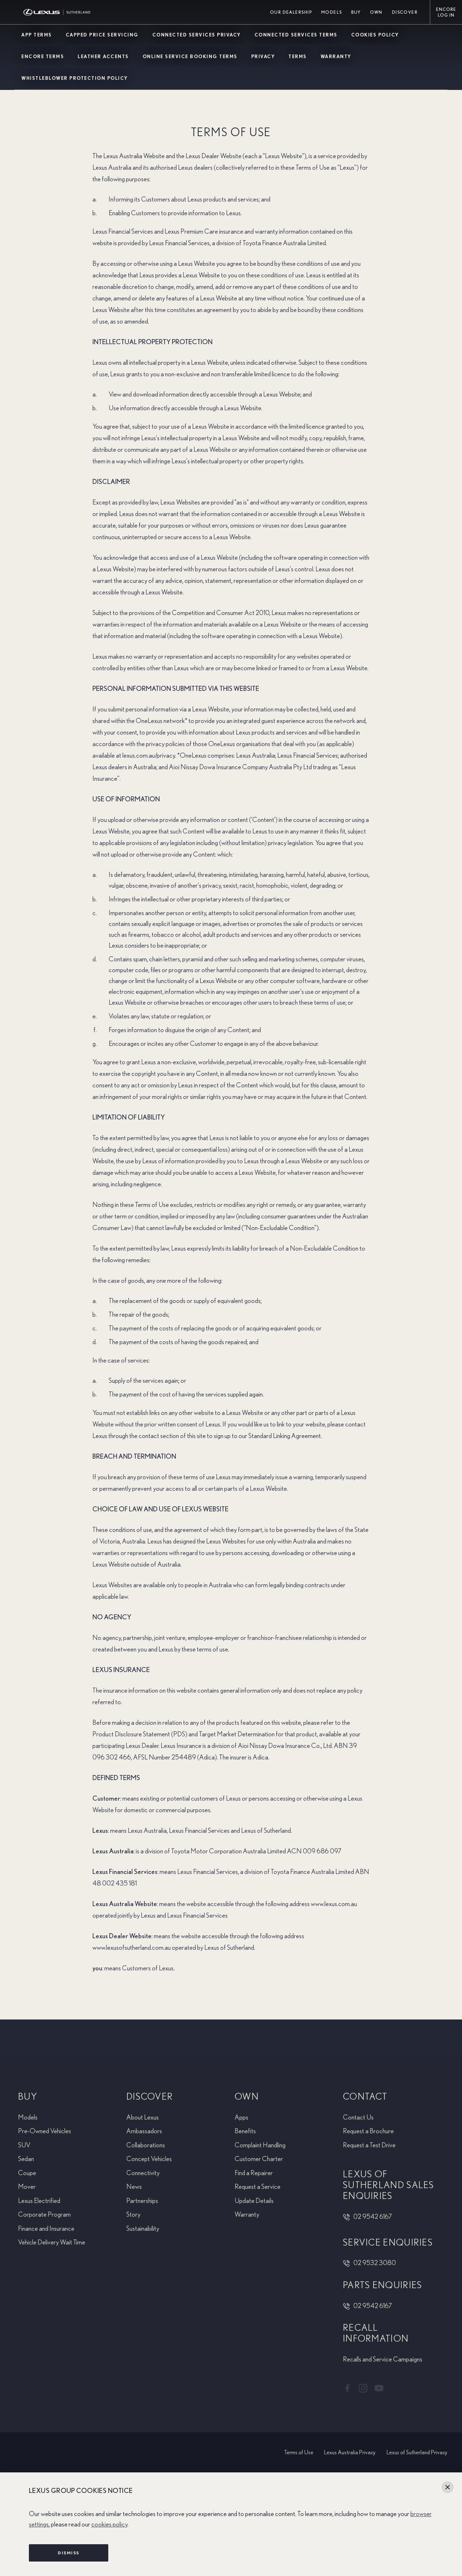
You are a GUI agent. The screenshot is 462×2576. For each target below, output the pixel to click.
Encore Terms (43, 57)
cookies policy (109, 2525)
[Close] (448, 2487)
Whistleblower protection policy (75, 79)
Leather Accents (103, 57)
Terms (298, 57)
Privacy (263, 57)
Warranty (336, 57)
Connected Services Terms (296, 35)
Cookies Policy (375, 35)
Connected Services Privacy (197, 35)
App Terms (37, 35)
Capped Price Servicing (102, 35)
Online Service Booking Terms (190, 57)
